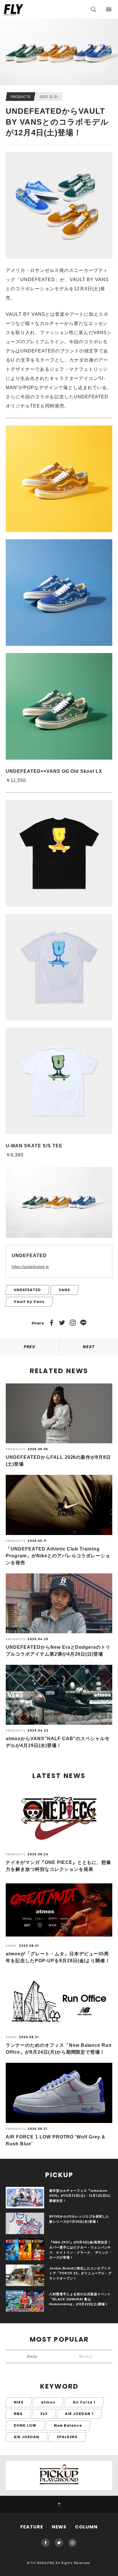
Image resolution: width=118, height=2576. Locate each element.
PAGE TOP (59, 2504)
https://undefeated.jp (30, 1267)
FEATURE (32, 2527)
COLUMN (86, 2527)
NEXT (89, 1347)
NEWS (59, 2527)
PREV (29, 1347)
